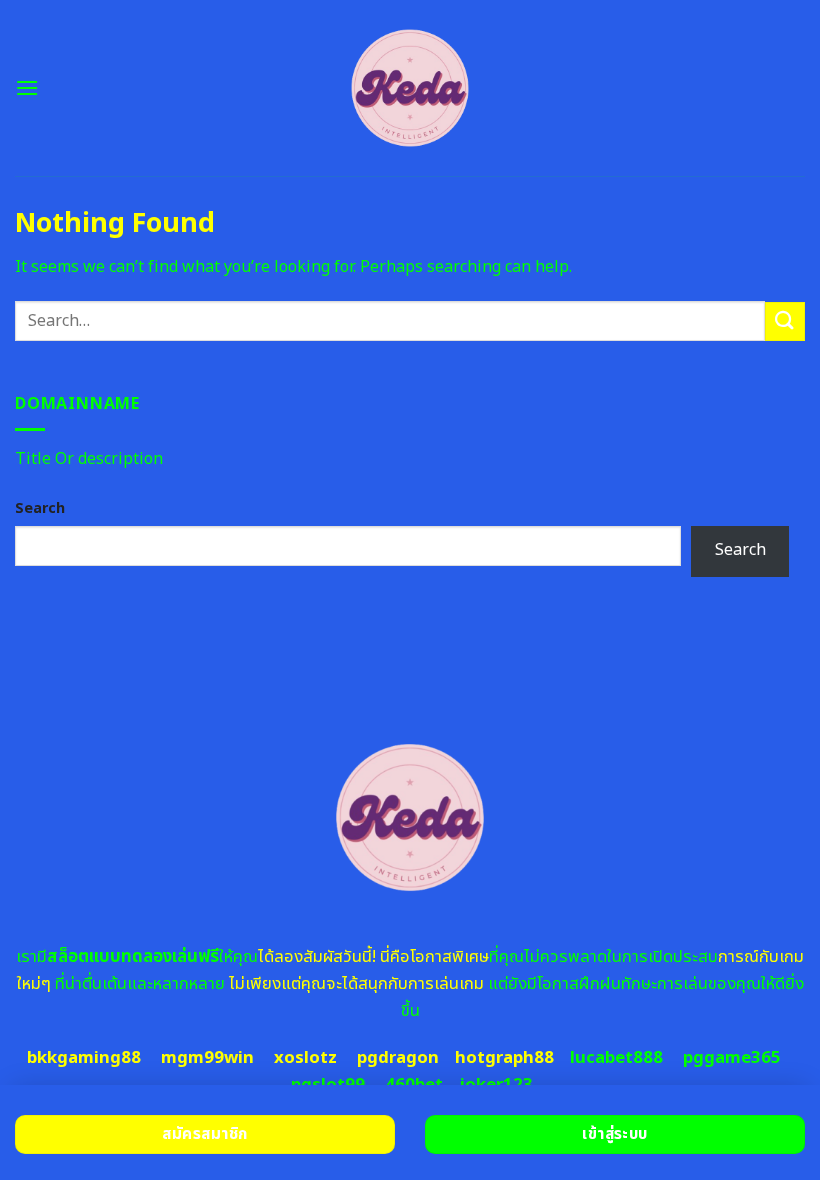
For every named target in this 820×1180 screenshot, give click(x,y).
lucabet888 (616, 1058)
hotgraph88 (504, 1058)
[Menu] (27, 87)
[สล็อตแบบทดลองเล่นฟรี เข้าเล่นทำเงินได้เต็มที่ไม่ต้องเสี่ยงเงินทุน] (410, 88)
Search (40, 508)
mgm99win (207, 1058)
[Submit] (785, 321)
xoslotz (305, 1058)
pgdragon (398, 1058)
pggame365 (732, 1058)
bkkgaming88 (84, 1058)
